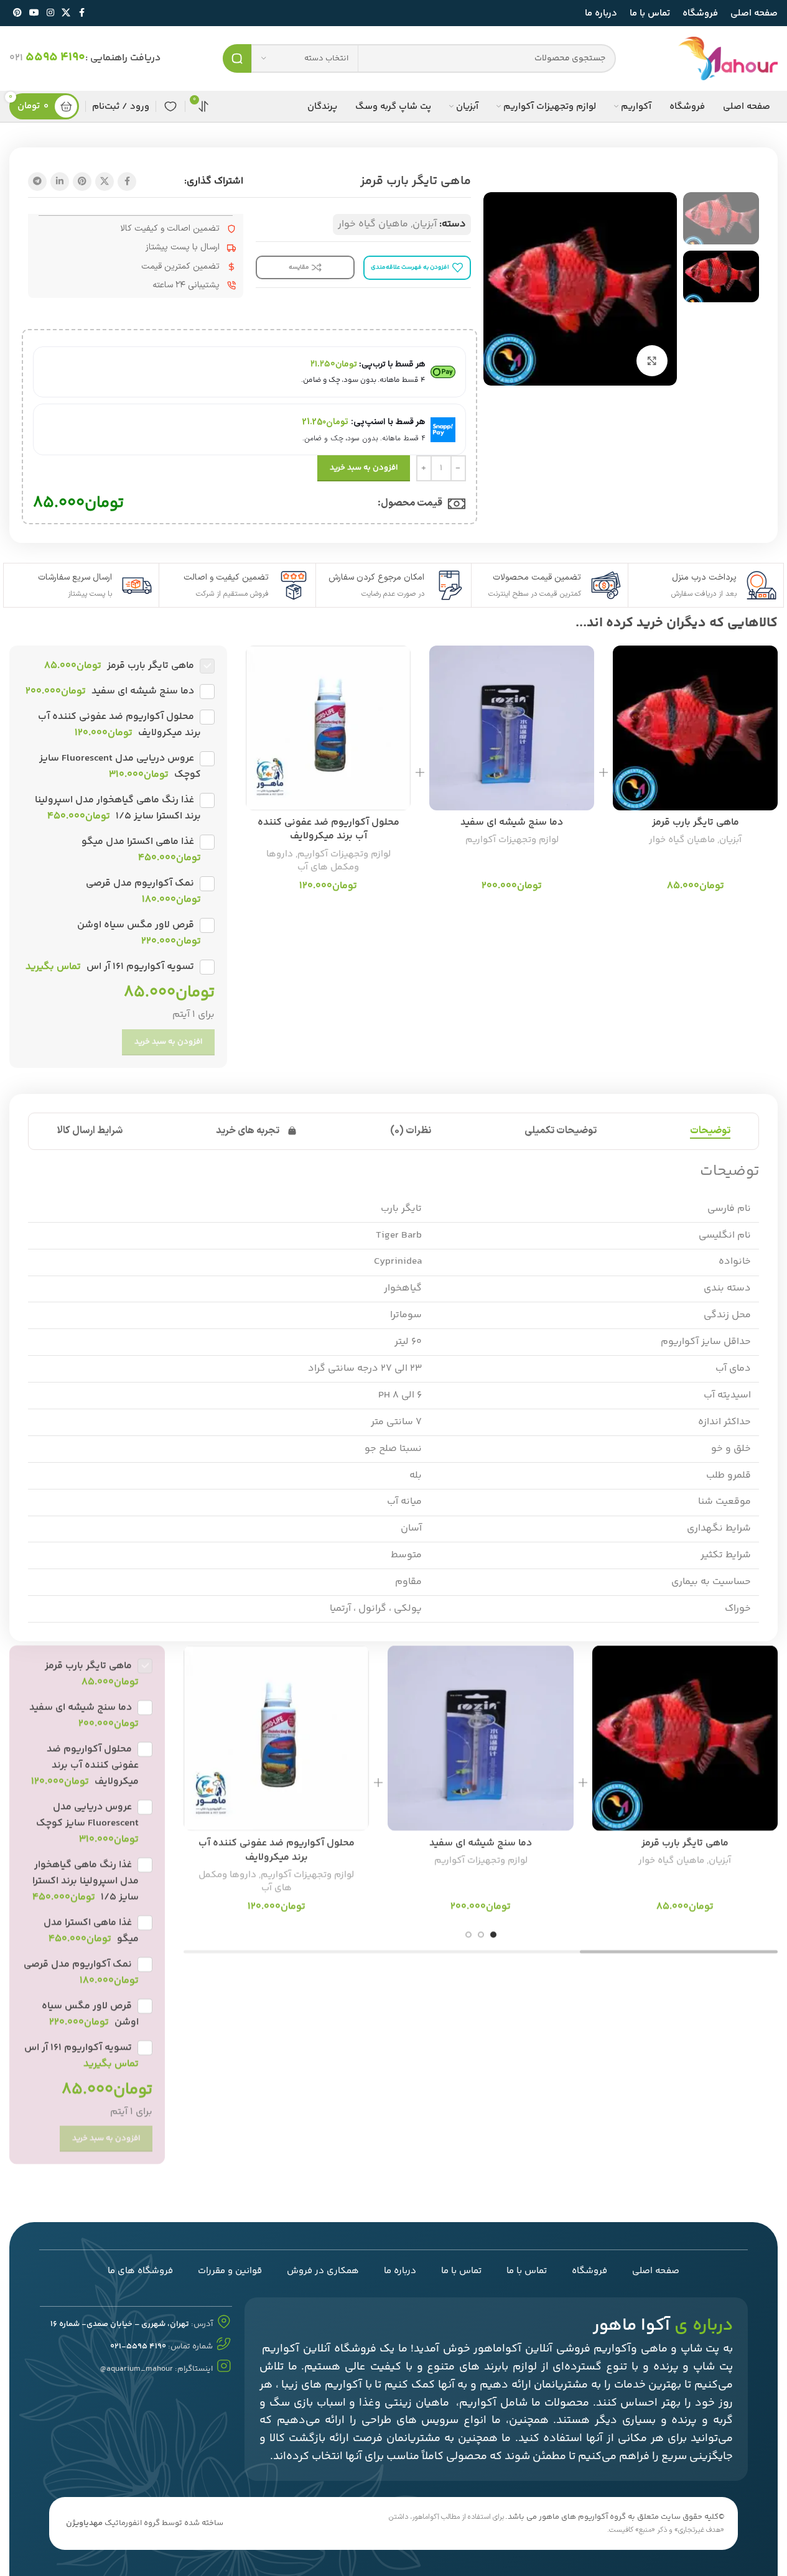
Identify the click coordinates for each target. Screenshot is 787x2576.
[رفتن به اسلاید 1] (493, 1935)
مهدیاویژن (84, 2523)
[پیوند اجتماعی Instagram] (50, 13)
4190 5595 (55, 58)
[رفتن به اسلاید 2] (481, 1935)
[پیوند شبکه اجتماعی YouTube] (34, 13)
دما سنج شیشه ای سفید (512, 822)
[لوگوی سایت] (728, 59)
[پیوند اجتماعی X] (66, 13)
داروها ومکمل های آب (313, 861)
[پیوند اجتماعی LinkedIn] (60, 182)
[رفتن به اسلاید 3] (468, 1935)
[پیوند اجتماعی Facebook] (81, 13)
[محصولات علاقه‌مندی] (170, 106)
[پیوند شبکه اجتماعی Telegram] (37, 182)
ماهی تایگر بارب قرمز (696, 822)
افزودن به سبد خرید (364, 468)
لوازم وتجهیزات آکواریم (512, 840)
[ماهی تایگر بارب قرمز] (695, 728)
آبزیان (425, 224)
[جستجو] (237, 58)
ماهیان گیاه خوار (373, 224)
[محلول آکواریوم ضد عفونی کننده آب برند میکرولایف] (328, 728)
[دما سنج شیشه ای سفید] (512, 728)
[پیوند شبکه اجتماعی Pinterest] (17, 13)
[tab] (710, 1131)
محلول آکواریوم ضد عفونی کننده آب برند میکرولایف (328, 829)
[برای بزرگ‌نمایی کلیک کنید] (652, 361)
